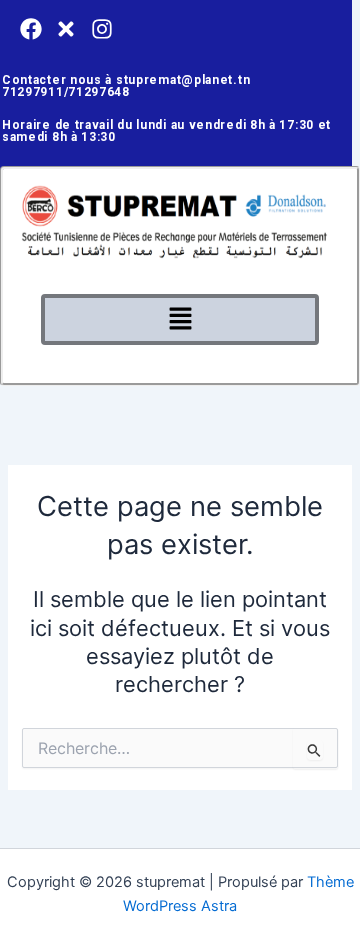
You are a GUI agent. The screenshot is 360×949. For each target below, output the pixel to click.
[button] (180, 319)
